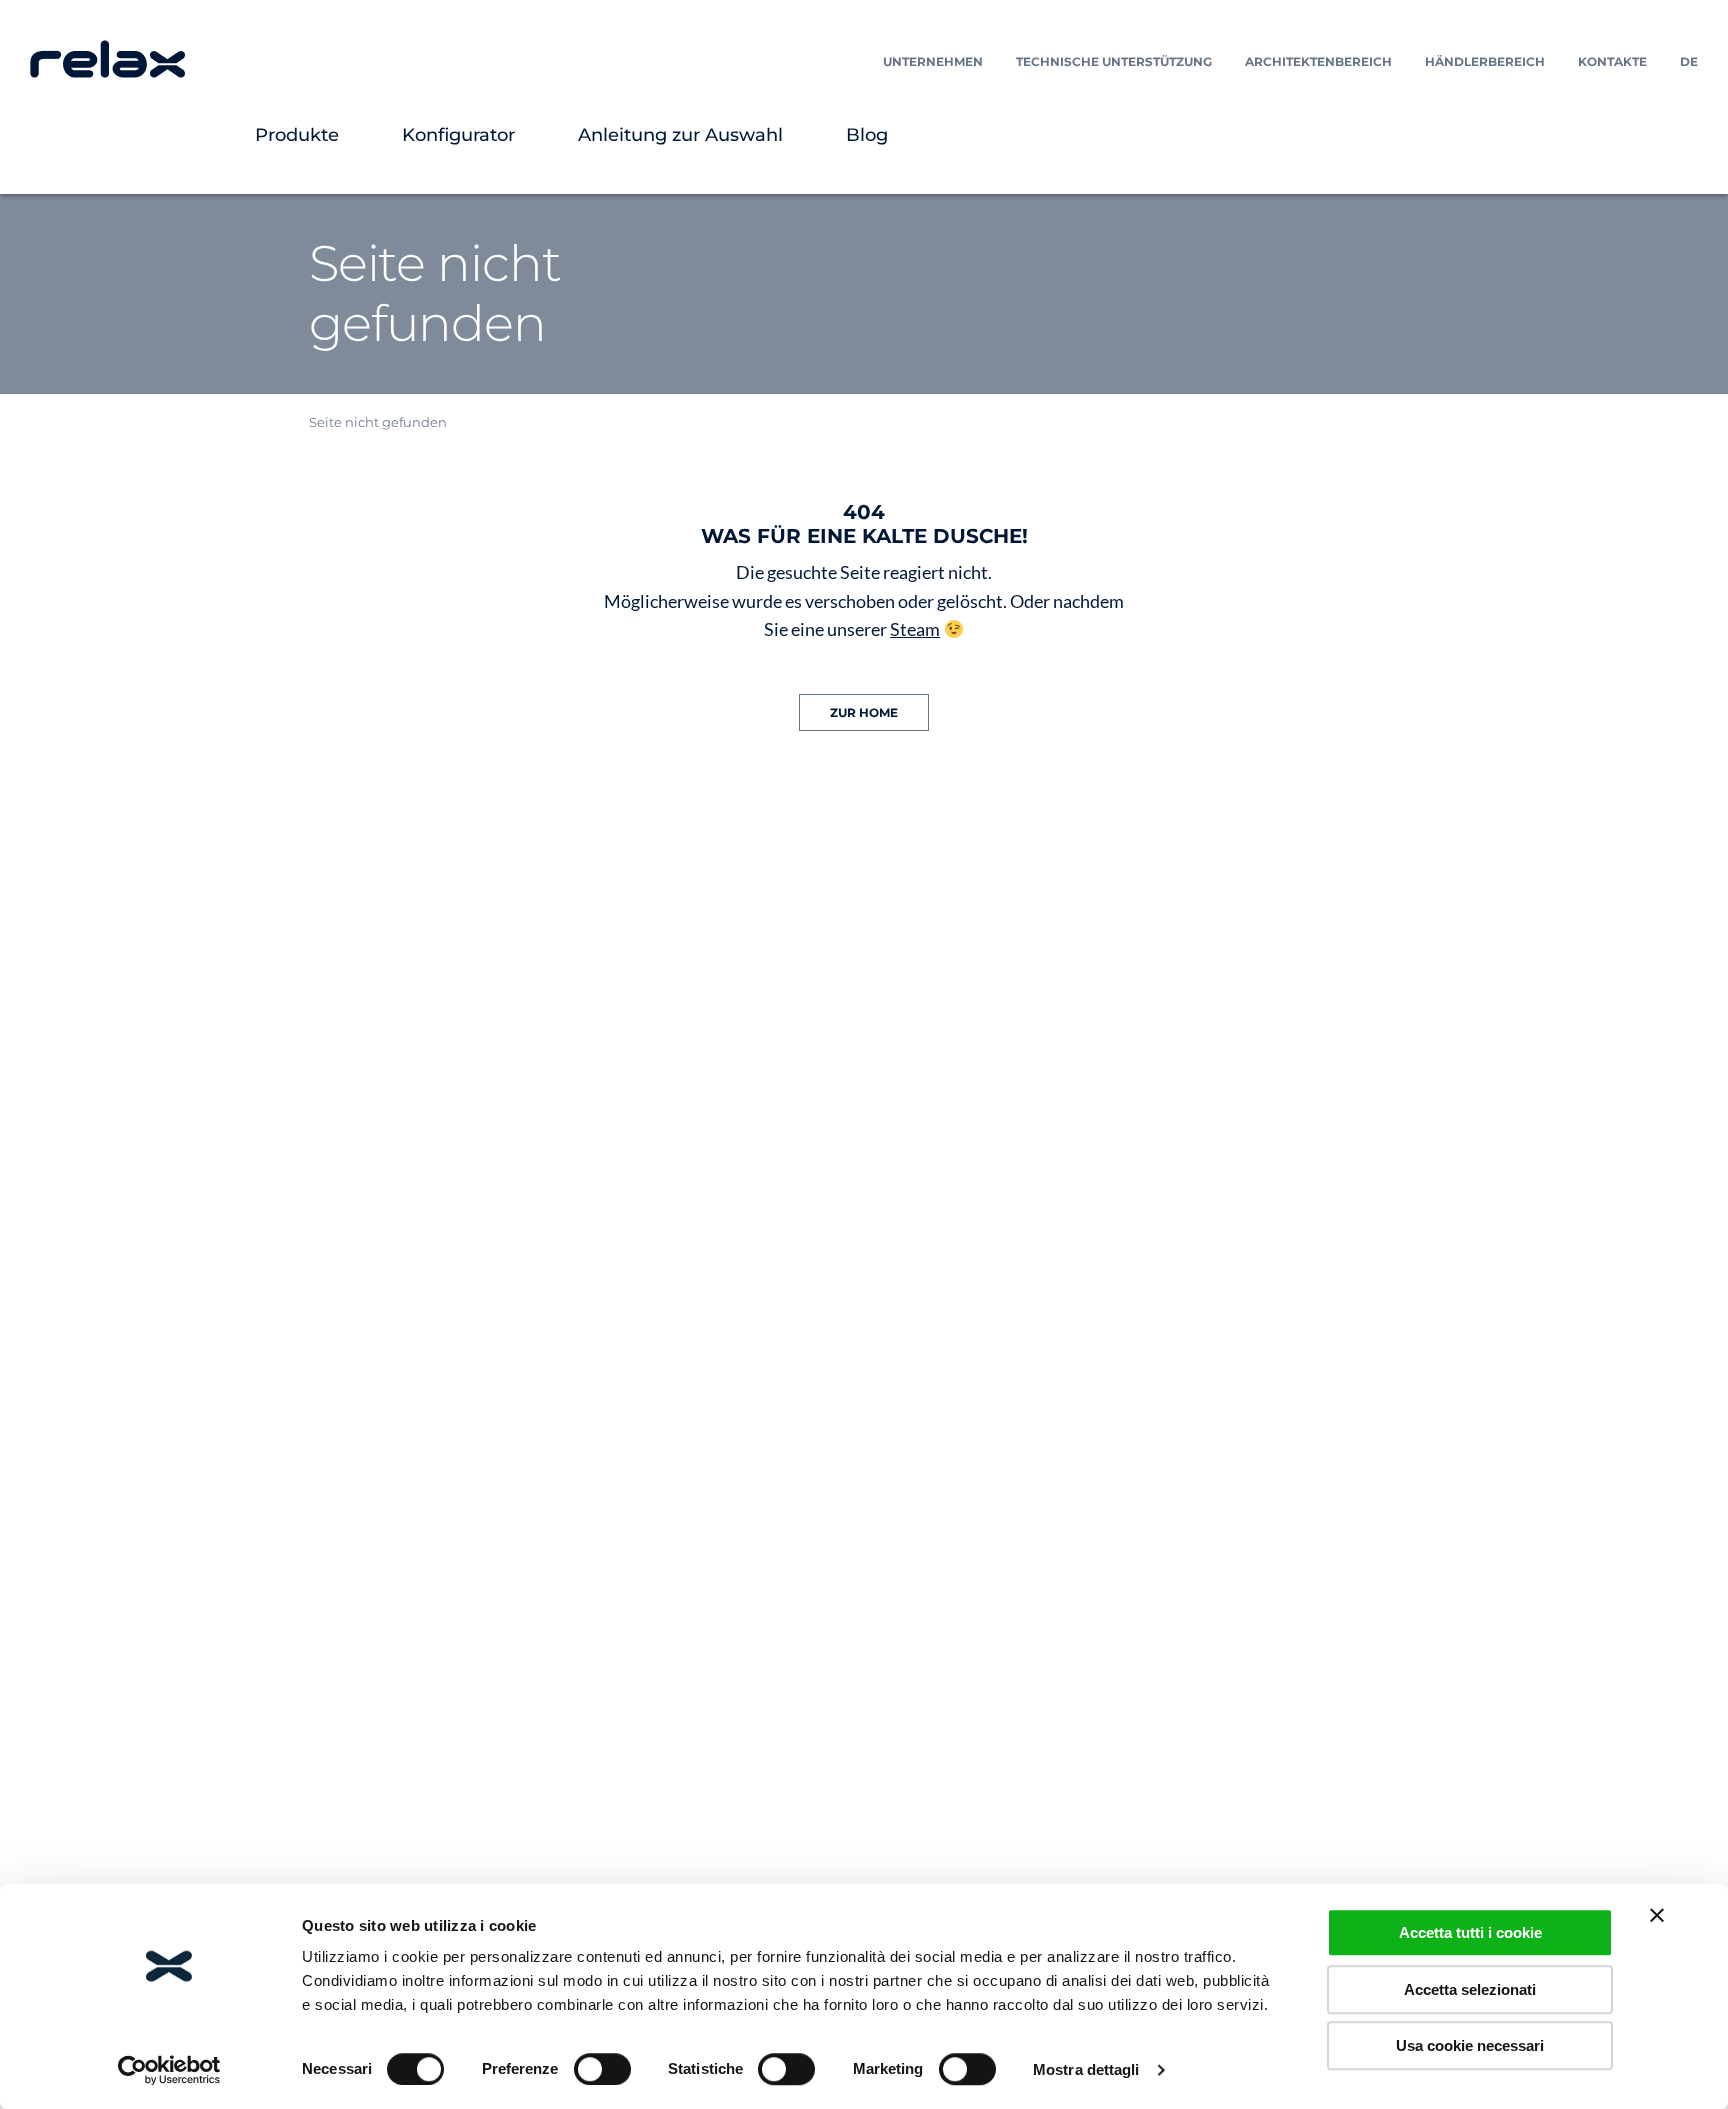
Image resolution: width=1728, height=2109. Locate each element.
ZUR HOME (864, 712)
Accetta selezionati (1470, 1989)
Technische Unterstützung (1114, 61)
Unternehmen (933, 61)
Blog (867, 135)
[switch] (602, 2069)
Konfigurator (458, 135)
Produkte (297, 135)
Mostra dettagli (1086, 2069)
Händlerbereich (1485, 61)
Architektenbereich (1318, 61)
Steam (915, 629)
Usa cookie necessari (1470, 2045)
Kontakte (1612, 61)
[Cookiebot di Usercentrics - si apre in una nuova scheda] (169, 2070)
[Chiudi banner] (1657, 1915)
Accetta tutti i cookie (1470, 1932)
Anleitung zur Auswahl (680, 135)
